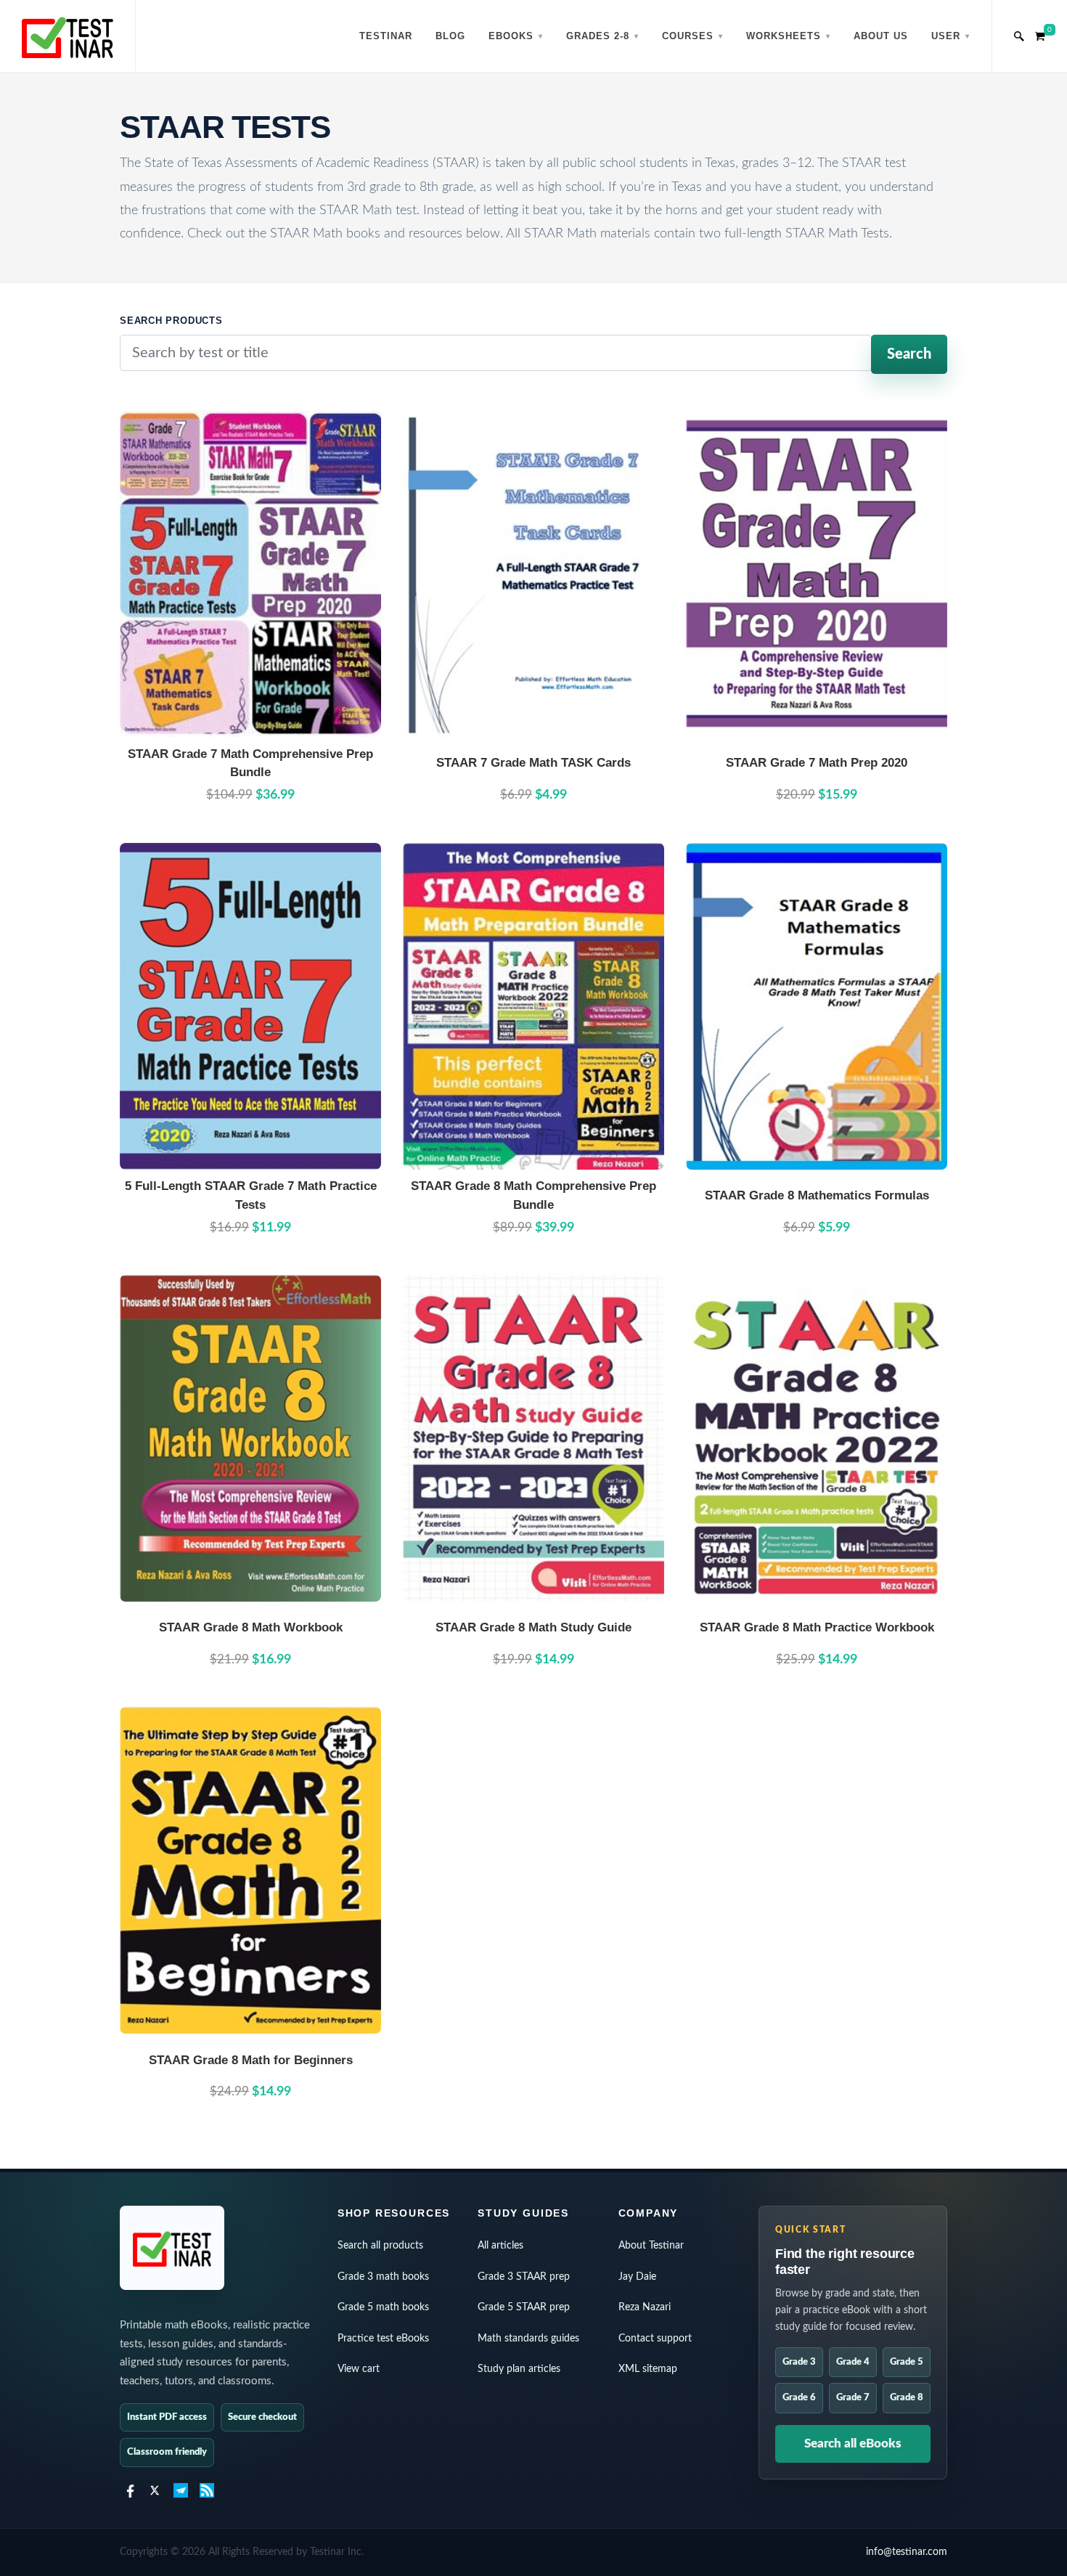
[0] (1040, 34)
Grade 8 (907, 2398)
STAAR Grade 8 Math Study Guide (533, 1627)
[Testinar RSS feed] (207, 2490)
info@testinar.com (907, 2552)
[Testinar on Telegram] (181, 2490)
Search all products (380, 2246)
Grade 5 (907, 2362)
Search (909, 354)
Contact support (655, 2339)
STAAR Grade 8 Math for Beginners (251, 2060)
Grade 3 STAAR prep (524, 2277)
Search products (171, 321)
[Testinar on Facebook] (128, 2490)
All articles (500, 2246)
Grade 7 (853, 2398)
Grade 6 (799, 2398)
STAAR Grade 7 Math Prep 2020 (817, 763)
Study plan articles (519, 2369)
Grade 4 (853, 2362)
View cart (359, 2369)
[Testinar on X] (155, 2490)
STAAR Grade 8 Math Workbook (251, 1627)
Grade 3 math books (383, 2277)
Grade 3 (799, 2362)
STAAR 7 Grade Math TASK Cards (533, 763)
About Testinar (651, 2246)
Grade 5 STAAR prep (524, 2307)
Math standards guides (528, 2339)
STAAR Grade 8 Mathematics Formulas (817, 1195)
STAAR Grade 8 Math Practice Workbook (817, 1627)
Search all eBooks (853, 2443)
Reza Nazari (645, 2307)
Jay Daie (637, 2277)
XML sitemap (648, 2369)
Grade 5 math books (383, 2307)
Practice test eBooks (383, 2339)
